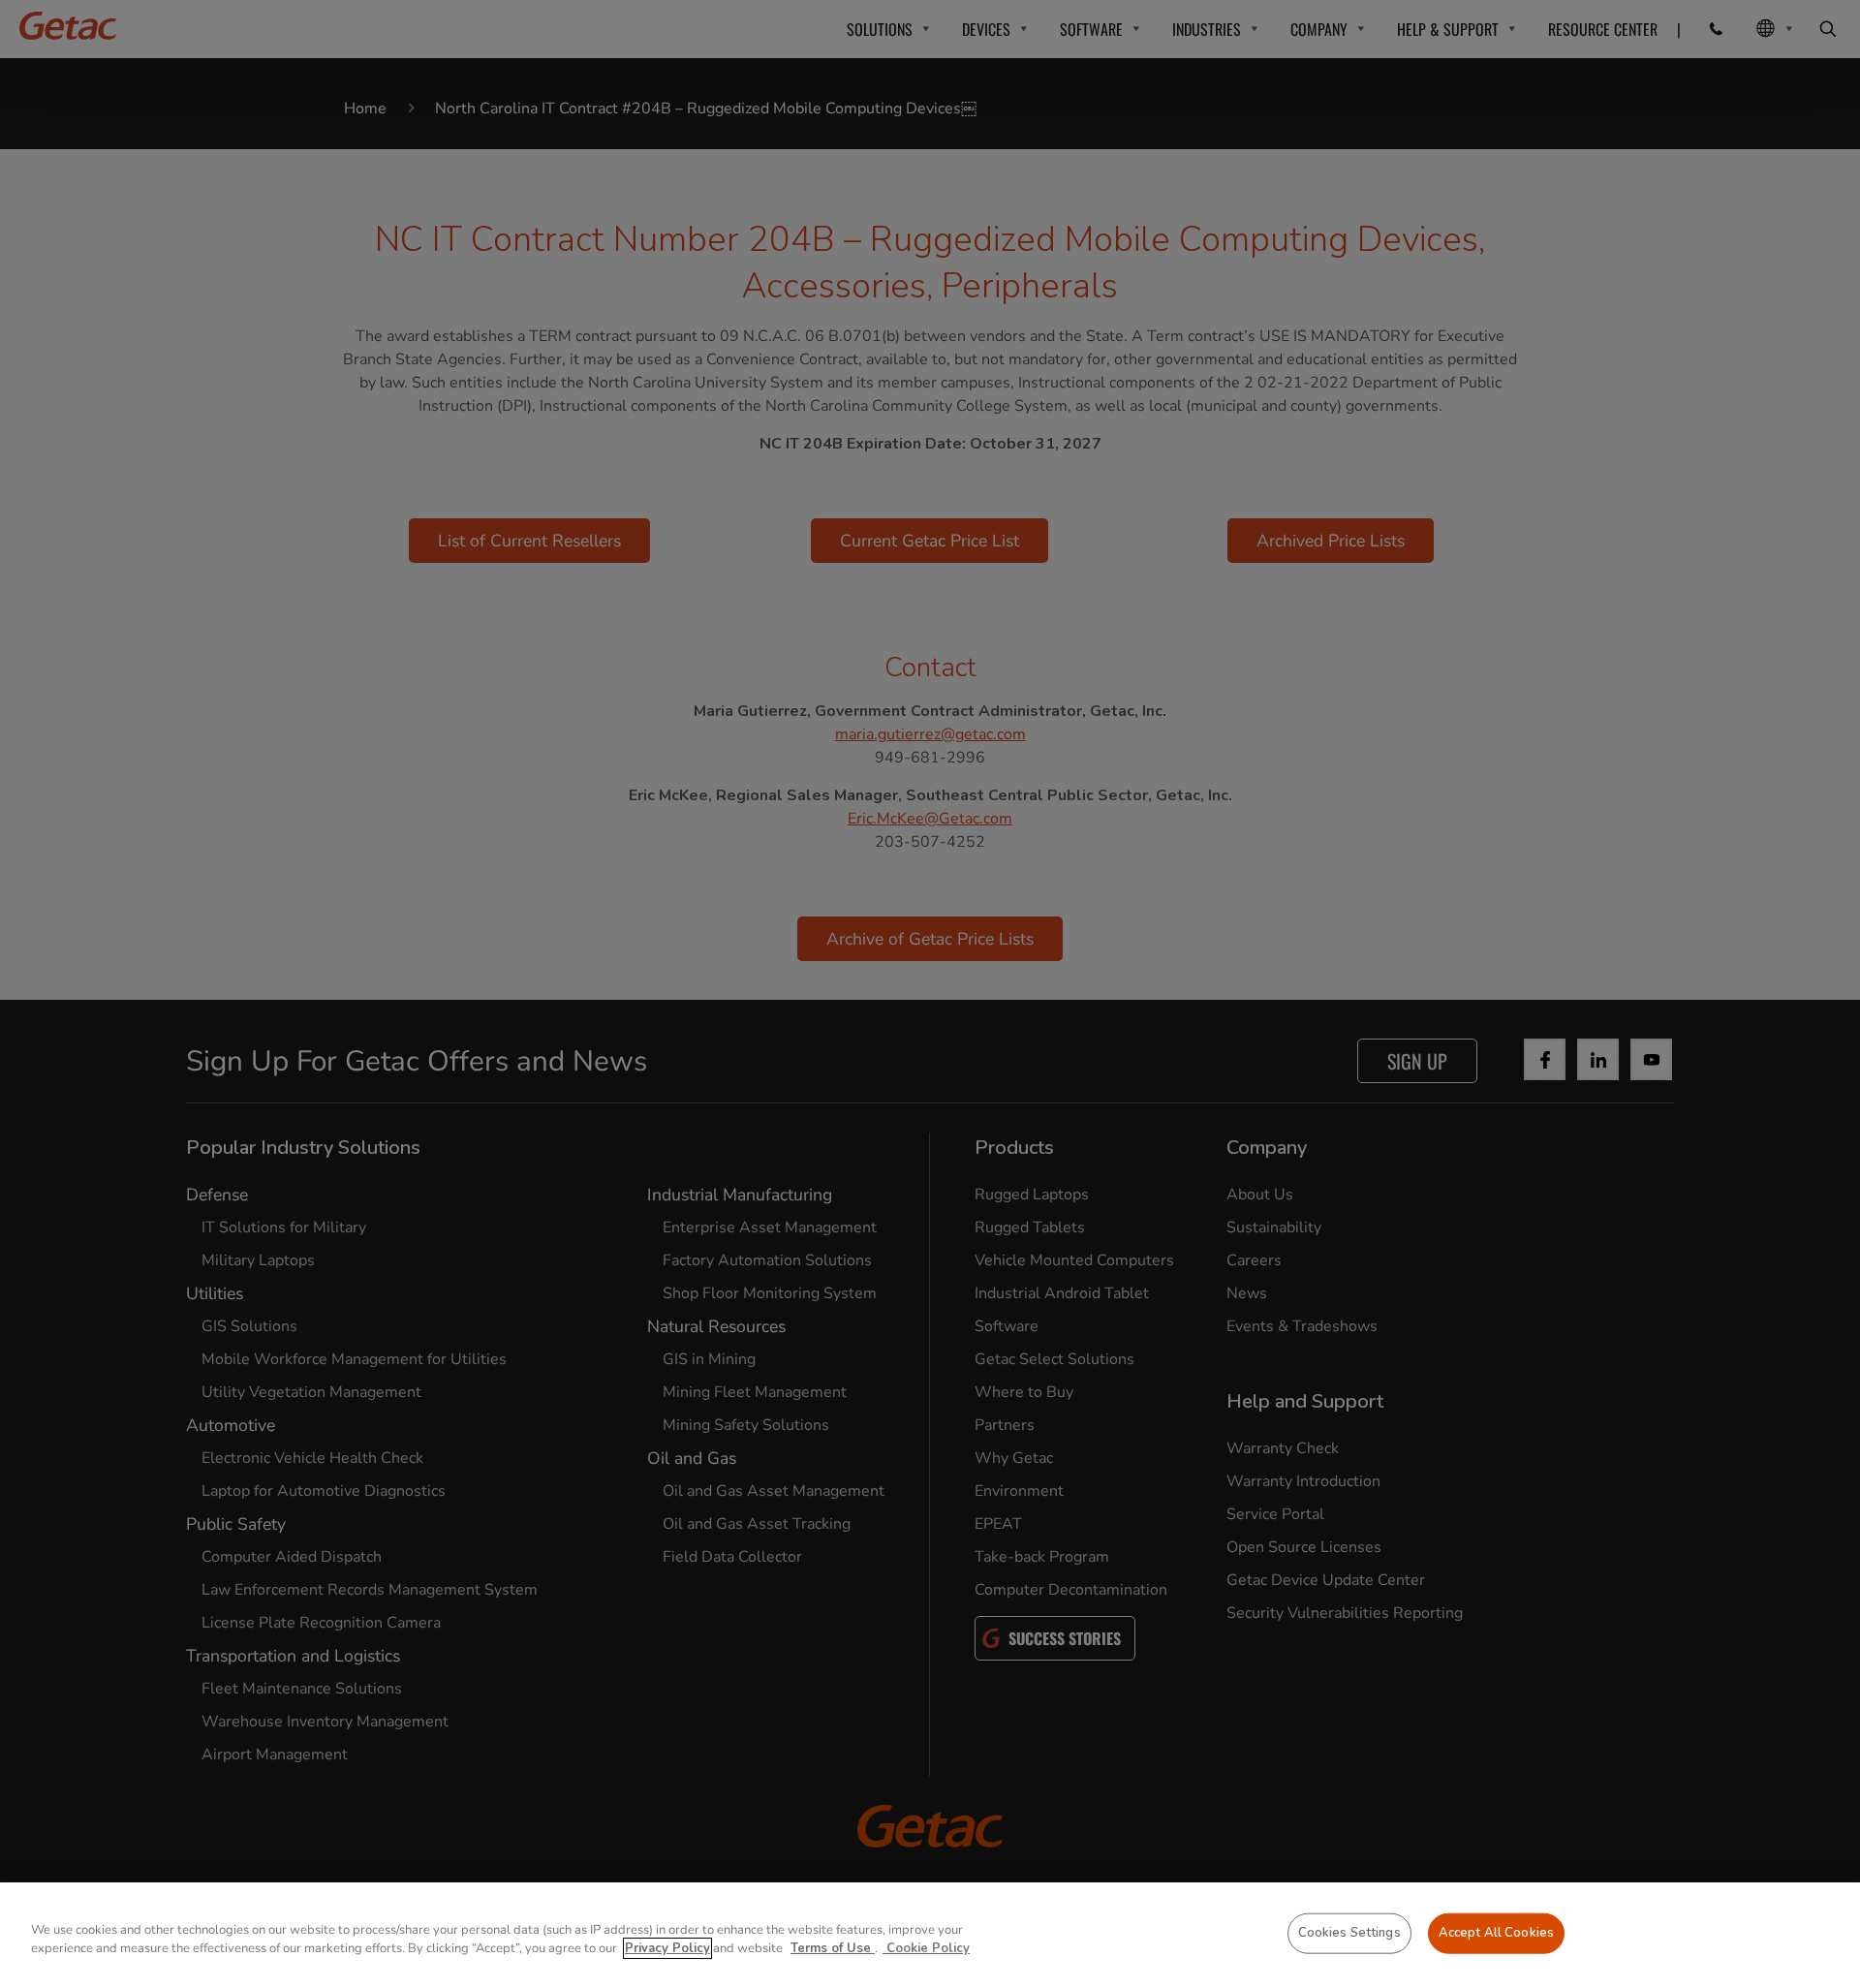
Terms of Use (833, 1948)
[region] (930, 1935)
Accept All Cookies (1496, 1933)
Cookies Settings (1349, 1933)
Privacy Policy (667, 1948)
